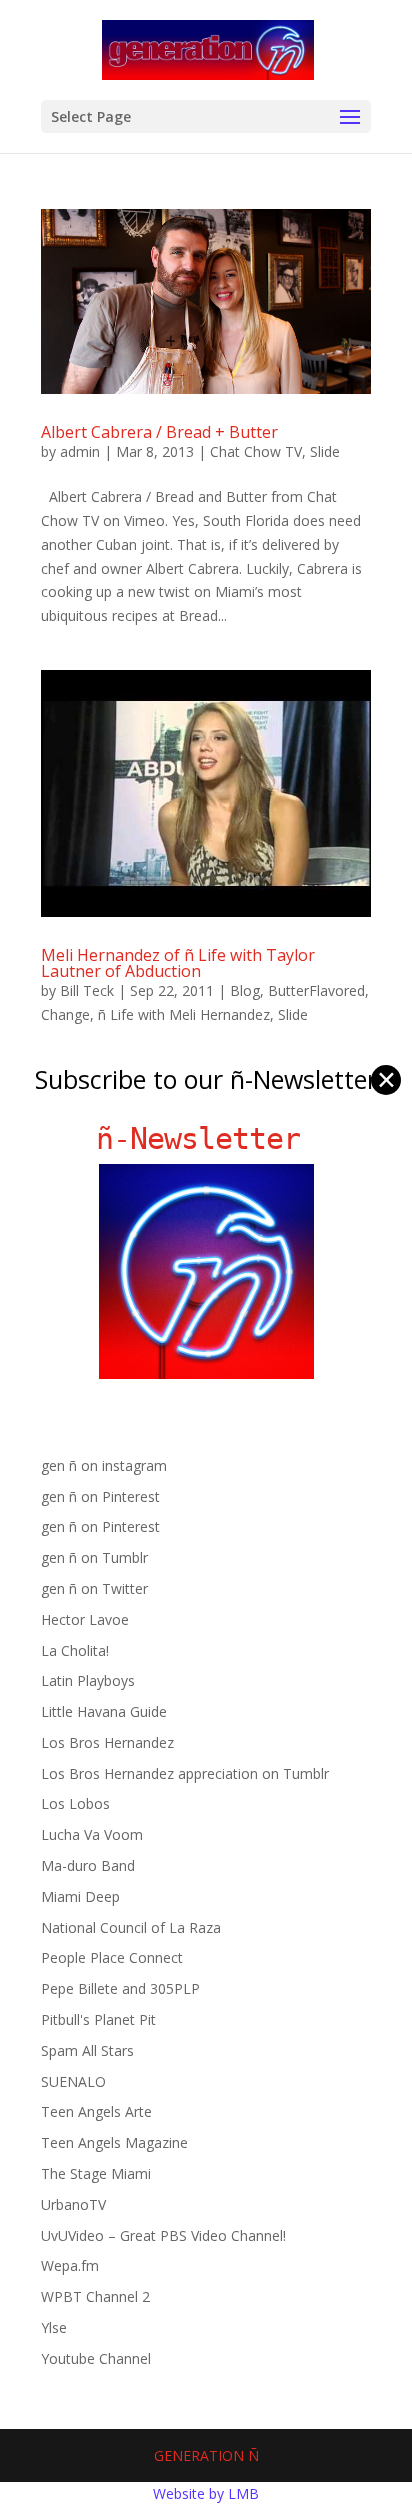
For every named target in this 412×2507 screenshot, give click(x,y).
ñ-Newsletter (206, 1138)
